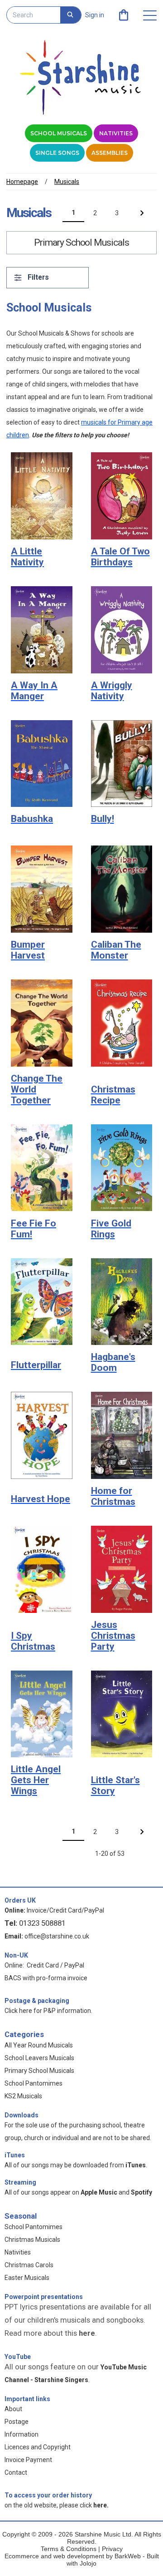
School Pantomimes (34, 2083)
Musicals (67, 182)
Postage (17, 2422)
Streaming (20, 2182)
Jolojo (88, 2563)
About (13, 2409)
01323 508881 (42, 1923)
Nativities (116, 133)
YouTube (18, 2357)
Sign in (95, 15)
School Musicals (59, 133)
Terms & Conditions (69, 2549)
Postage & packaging (37, 2001)
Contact (16, 2472)
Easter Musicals (27, 2278)
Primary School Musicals (39, 2071)
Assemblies (110, 153)
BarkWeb (129, 2556)
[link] (124, 15)
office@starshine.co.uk (57, 1936)
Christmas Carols (29, 2265)
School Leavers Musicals (39, 2058)
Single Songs (57, 153)
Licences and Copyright (38, 2447)
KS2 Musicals (23, 2096)
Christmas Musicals (32, 2240)
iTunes (15, 2155)
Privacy (112, 2549)
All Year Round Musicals (39, 2045)
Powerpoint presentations (44, 2297)
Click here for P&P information (48, 2011)
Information (22, 2434)
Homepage (22, 182)
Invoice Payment (28, 2460)
